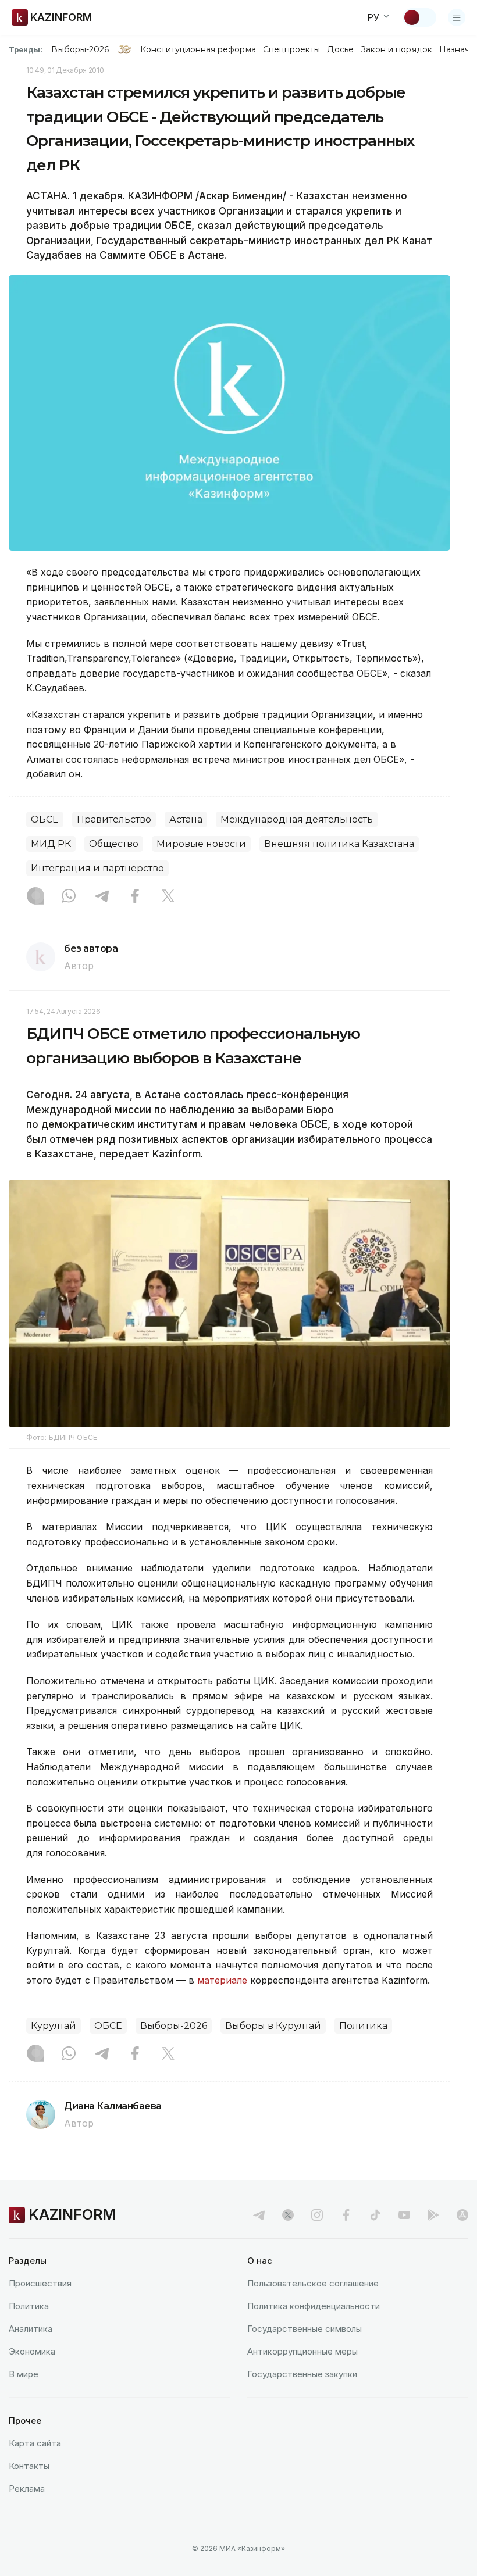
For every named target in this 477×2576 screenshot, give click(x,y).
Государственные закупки (302, 2374)
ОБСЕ (45, 819)
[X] (168, 897)
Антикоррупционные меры (302, 2351)
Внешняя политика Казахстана (339, 844)
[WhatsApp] (69, 897)
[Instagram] (35, 897)
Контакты (29, 2466)
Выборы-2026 (80, 49)
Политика (363, 2026)
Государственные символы (305, 2329)
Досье (340, 49)
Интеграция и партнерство (97, 868)
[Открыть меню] (457, 17)
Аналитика (31, 2329)
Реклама (27, 2489)
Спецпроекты (292, 49)
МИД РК (51, 844)
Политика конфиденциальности (314, 2306)
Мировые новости (201, 844)
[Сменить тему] (419, 17)
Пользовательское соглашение (313, 2283)
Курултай (54, 2026)
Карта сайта (35, 2443)
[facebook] (346, 2215)
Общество (114, 844)
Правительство (114, 819)
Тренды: (26, 49)
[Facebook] (135, 897)
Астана (186, 819)
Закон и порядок (396, 49)
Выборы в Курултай (273, 2026)
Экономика (32, 2351)
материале (224, 1980)
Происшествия (40, 2283)
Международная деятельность (297, 819)
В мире (24, 2374)
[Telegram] (102, 897)
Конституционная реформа (198, 49)
